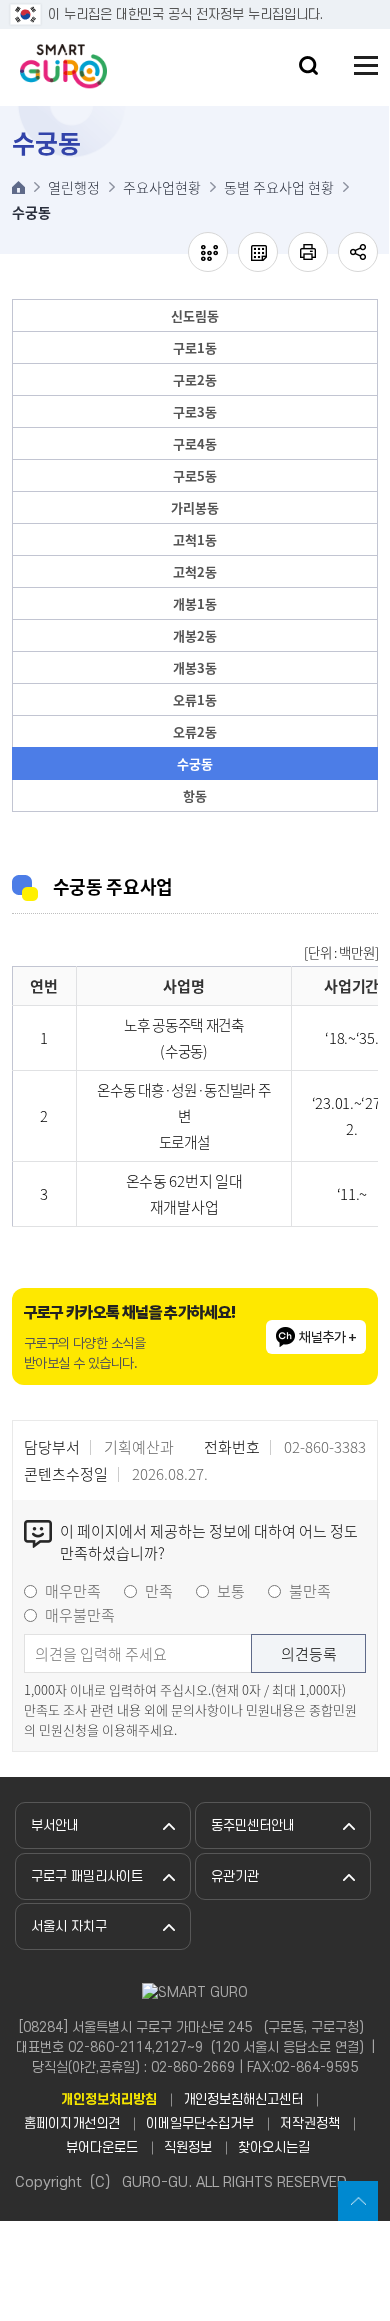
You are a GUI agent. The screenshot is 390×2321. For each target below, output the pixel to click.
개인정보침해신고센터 (243, 2099)
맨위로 (358, 2201)
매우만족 (73, 1591)
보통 (231, 1591)
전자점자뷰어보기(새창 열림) (208, 252)
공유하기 (358, 252)
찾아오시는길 (274, 2147)
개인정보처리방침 (109, 2099)
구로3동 (195, 411)
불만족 (310, 1591)
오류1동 (195, 699)
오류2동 (195, 731)
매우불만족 (80, 1615)
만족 (159, 1591)
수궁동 (195, 763)
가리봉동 (195, 507)
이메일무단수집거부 (200, 2123)
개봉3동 (195, 667)
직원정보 (188, 2147)
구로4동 (195, 443)
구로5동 (195, 475)
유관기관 (235, 1876)
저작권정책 (310, 2123)
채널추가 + (327, 1337)
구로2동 (195, 379)
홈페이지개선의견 (72, 2123)
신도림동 (195, 315)
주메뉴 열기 (366, 65)
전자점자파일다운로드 (258, 252)
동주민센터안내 (253, 1825)
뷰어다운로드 (102, 2147)
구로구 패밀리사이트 (87, 1876)
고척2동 (195, 571)
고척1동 (195, 539)
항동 (195, 795)
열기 (308, 65)
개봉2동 (195, 635)
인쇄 (308, 252)
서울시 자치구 (69, 1926)
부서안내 (55, 1825)
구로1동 (195, 347)
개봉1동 (195, 603)
